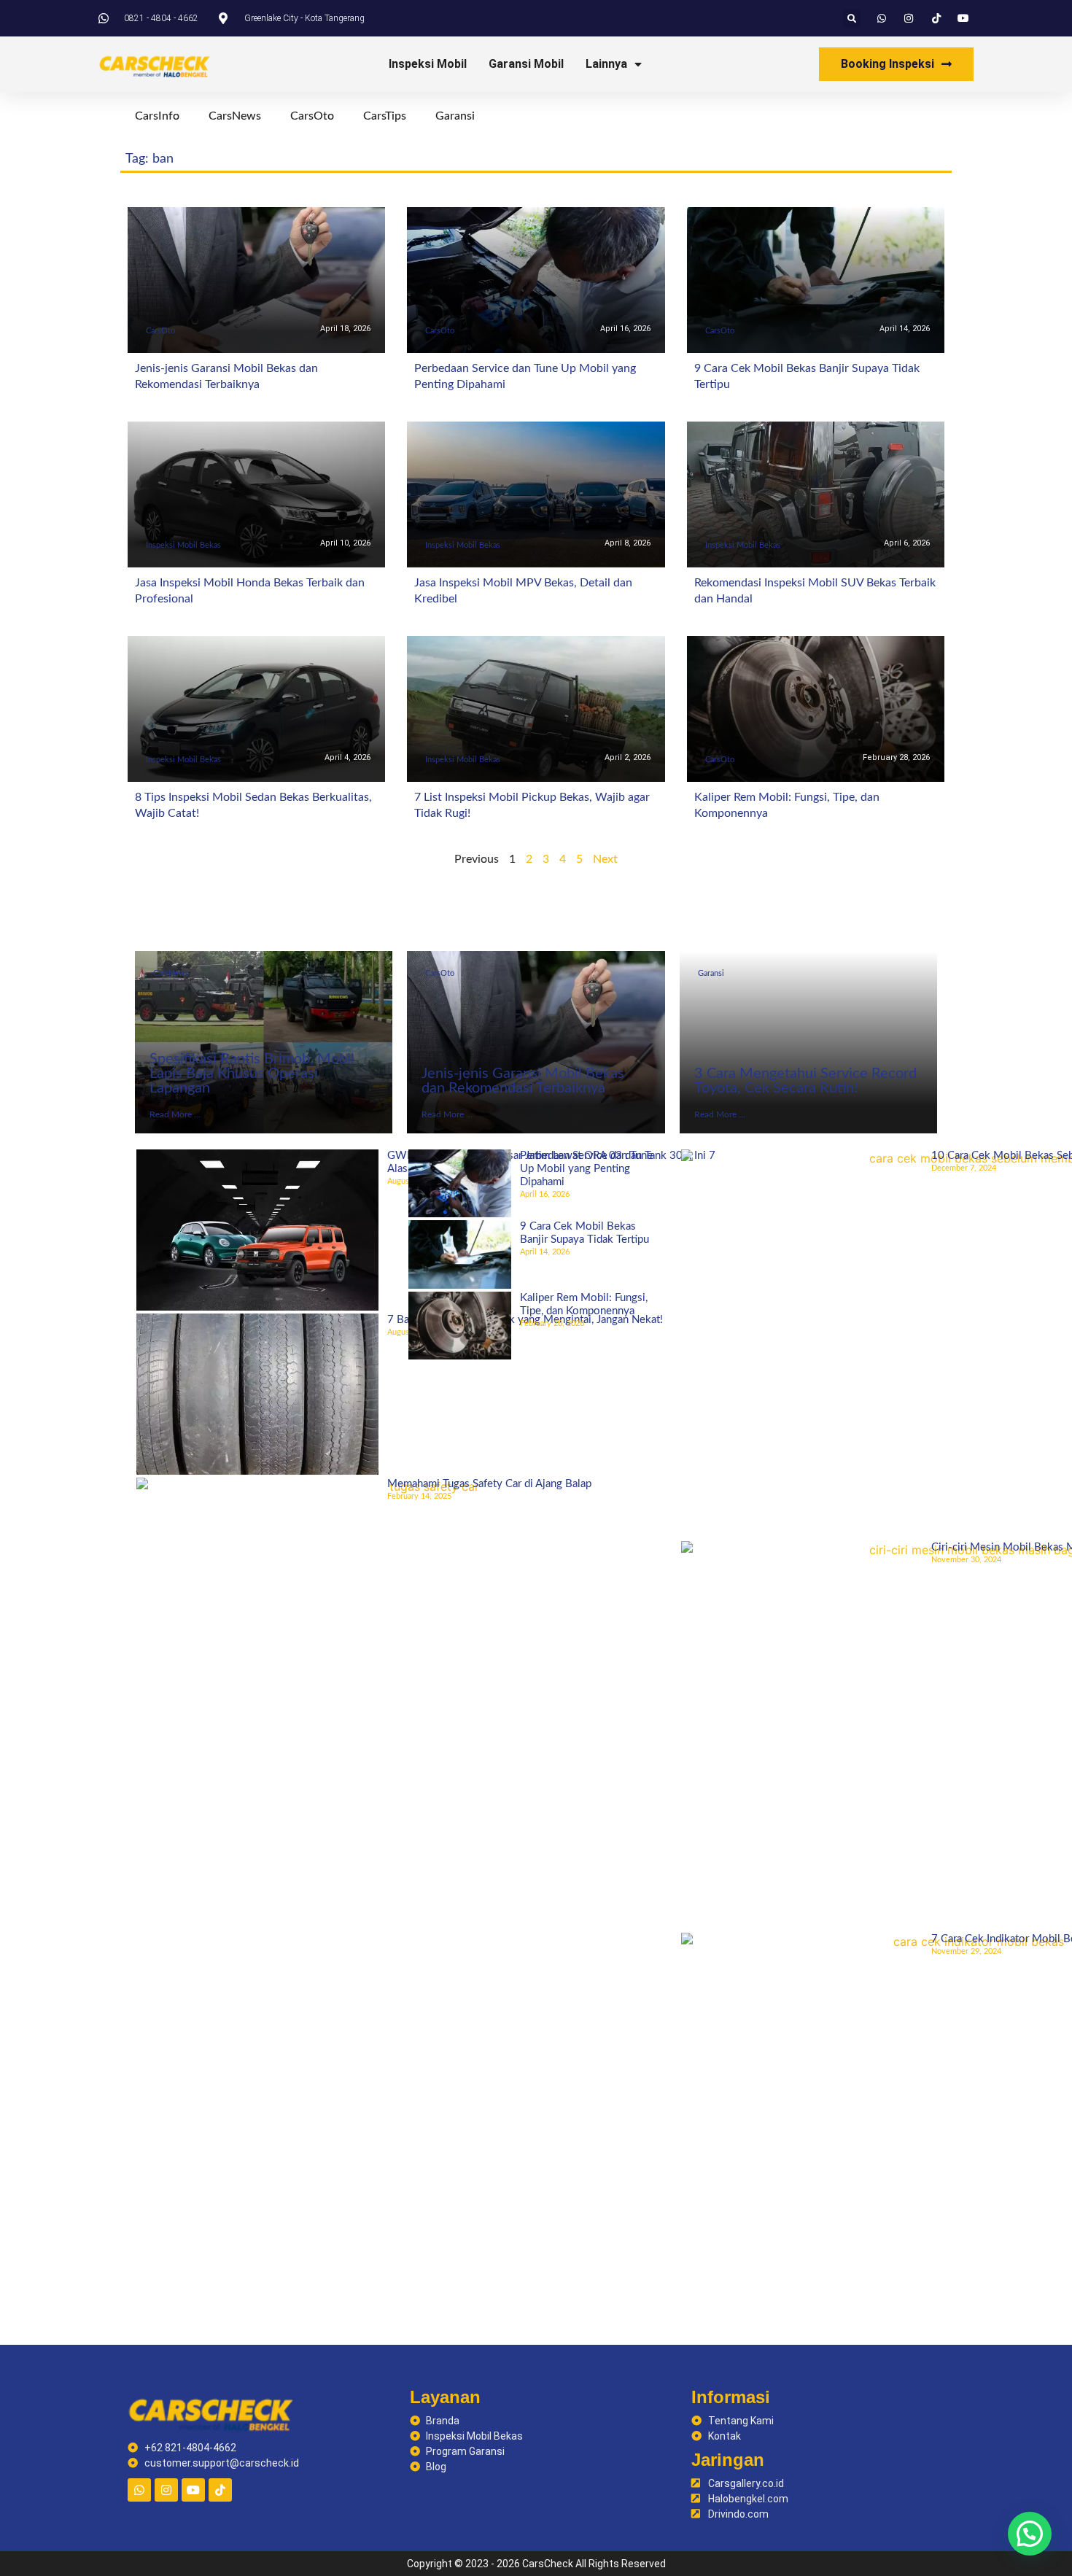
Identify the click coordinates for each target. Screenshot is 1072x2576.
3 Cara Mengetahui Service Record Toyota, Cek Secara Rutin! (805, 1081)
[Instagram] (166, 2490)
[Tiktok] (220, 2490)
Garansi (455, 116)
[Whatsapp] (139, 2490)
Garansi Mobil (526, 64)
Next (605, 859)
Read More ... (175, 1114)
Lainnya (606, 64)
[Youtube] (193, 2490)
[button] (852, 19)
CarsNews (235, 116)
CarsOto (312, 116)
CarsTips (385, 116)
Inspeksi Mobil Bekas (183, 545)
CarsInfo (157, 116)
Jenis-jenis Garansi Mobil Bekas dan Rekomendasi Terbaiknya (523, 1081)
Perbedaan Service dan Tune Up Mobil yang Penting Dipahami (586, 1169)
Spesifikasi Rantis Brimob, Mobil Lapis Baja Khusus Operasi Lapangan (252, 1074)
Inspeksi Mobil (428, 64)
